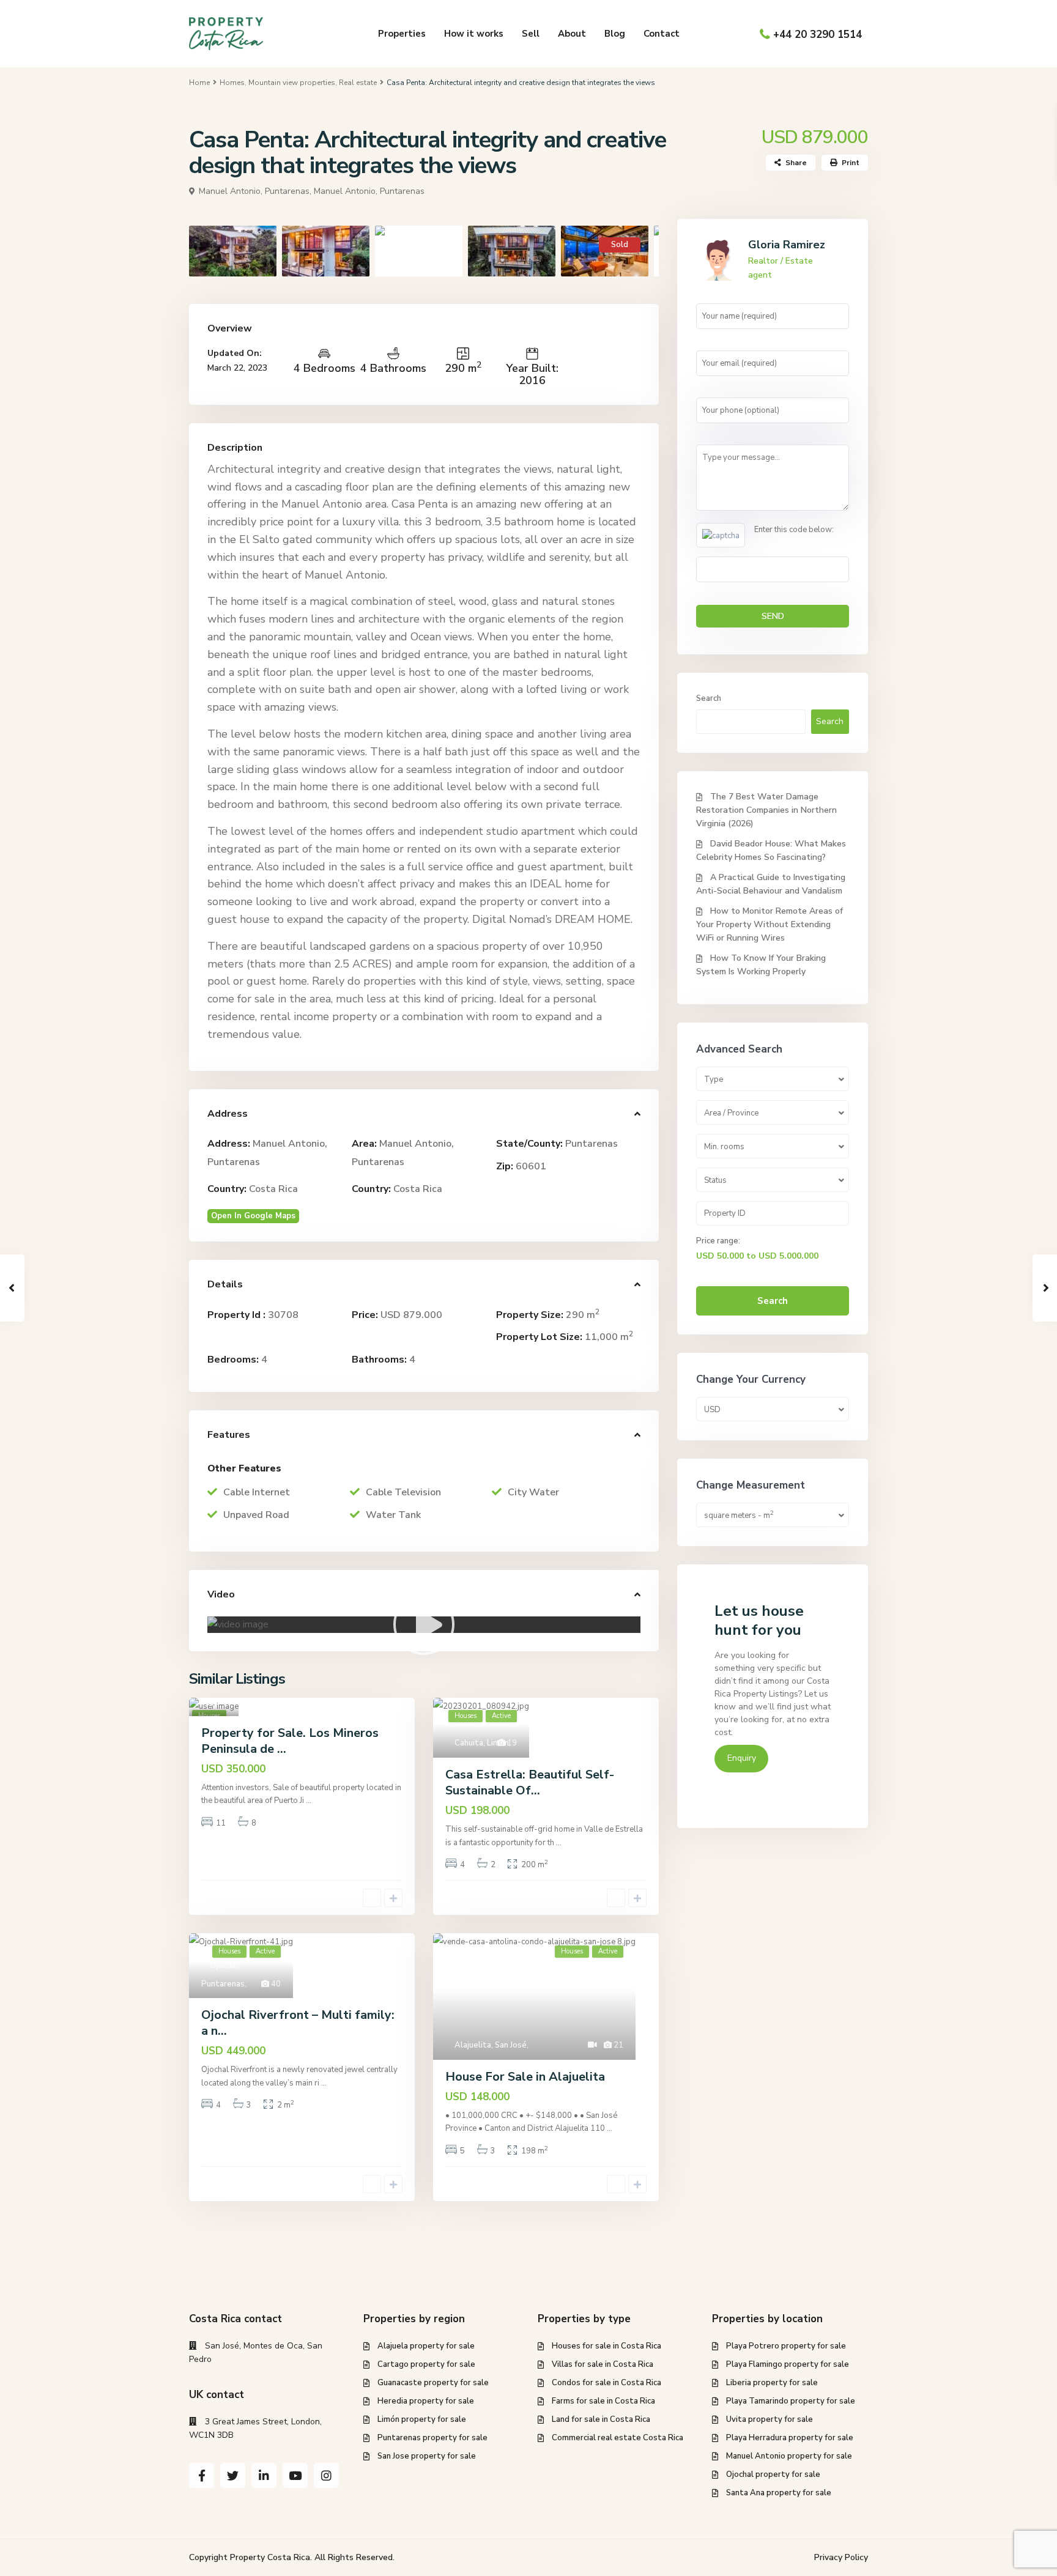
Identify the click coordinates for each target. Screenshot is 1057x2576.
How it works (474, 34)
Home (199, 83)
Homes (232, 83)
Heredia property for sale (426, 2401)
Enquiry (742, 1758)
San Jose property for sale (427, 2456)
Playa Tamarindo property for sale (791, 2401)
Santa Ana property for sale (779, 2493)
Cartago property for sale (426, 2364)
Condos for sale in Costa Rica (606, 2383)
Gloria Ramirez (787, 245)
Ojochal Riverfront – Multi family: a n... (298, 2023)
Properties (402, 34)
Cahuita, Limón (482, 1743)
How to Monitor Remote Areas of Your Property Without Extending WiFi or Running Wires (770, 924)
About (572, 34)
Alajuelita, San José (491, 2045)
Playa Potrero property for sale (786, 2346)
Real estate (358, 83)
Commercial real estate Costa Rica (618, 2438)
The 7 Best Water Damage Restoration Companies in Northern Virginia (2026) (766, 810)
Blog (615, 34)
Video (221, 1594)
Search (709, 698)
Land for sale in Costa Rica (601, 2419)
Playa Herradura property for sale (790, 2438)
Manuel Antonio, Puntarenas (369, 191)
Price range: (718, 1241)
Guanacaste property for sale (433, 2383)
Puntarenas (592, 1144)
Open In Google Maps (253, 1216)
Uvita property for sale (770, 2419)
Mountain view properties (292, 83)
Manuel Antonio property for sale (789, 2456)
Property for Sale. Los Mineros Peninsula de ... (290, 1741)
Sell (531, 34)
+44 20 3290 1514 (818, 35)
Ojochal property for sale (773, 2474)
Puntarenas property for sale (432, 2438)
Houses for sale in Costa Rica (606, 2346)
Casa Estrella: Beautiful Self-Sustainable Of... (530, 1782)
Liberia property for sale (772, 2383)
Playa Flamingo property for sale (788, 2364)
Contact (662, 34)
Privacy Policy (841, 2557)
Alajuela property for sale (426, 2346)
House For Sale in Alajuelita (525, 2077)
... (309, 1801)
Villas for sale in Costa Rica (603, 2364)
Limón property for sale (422, 2419)
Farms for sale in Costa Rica (603, 2401)
